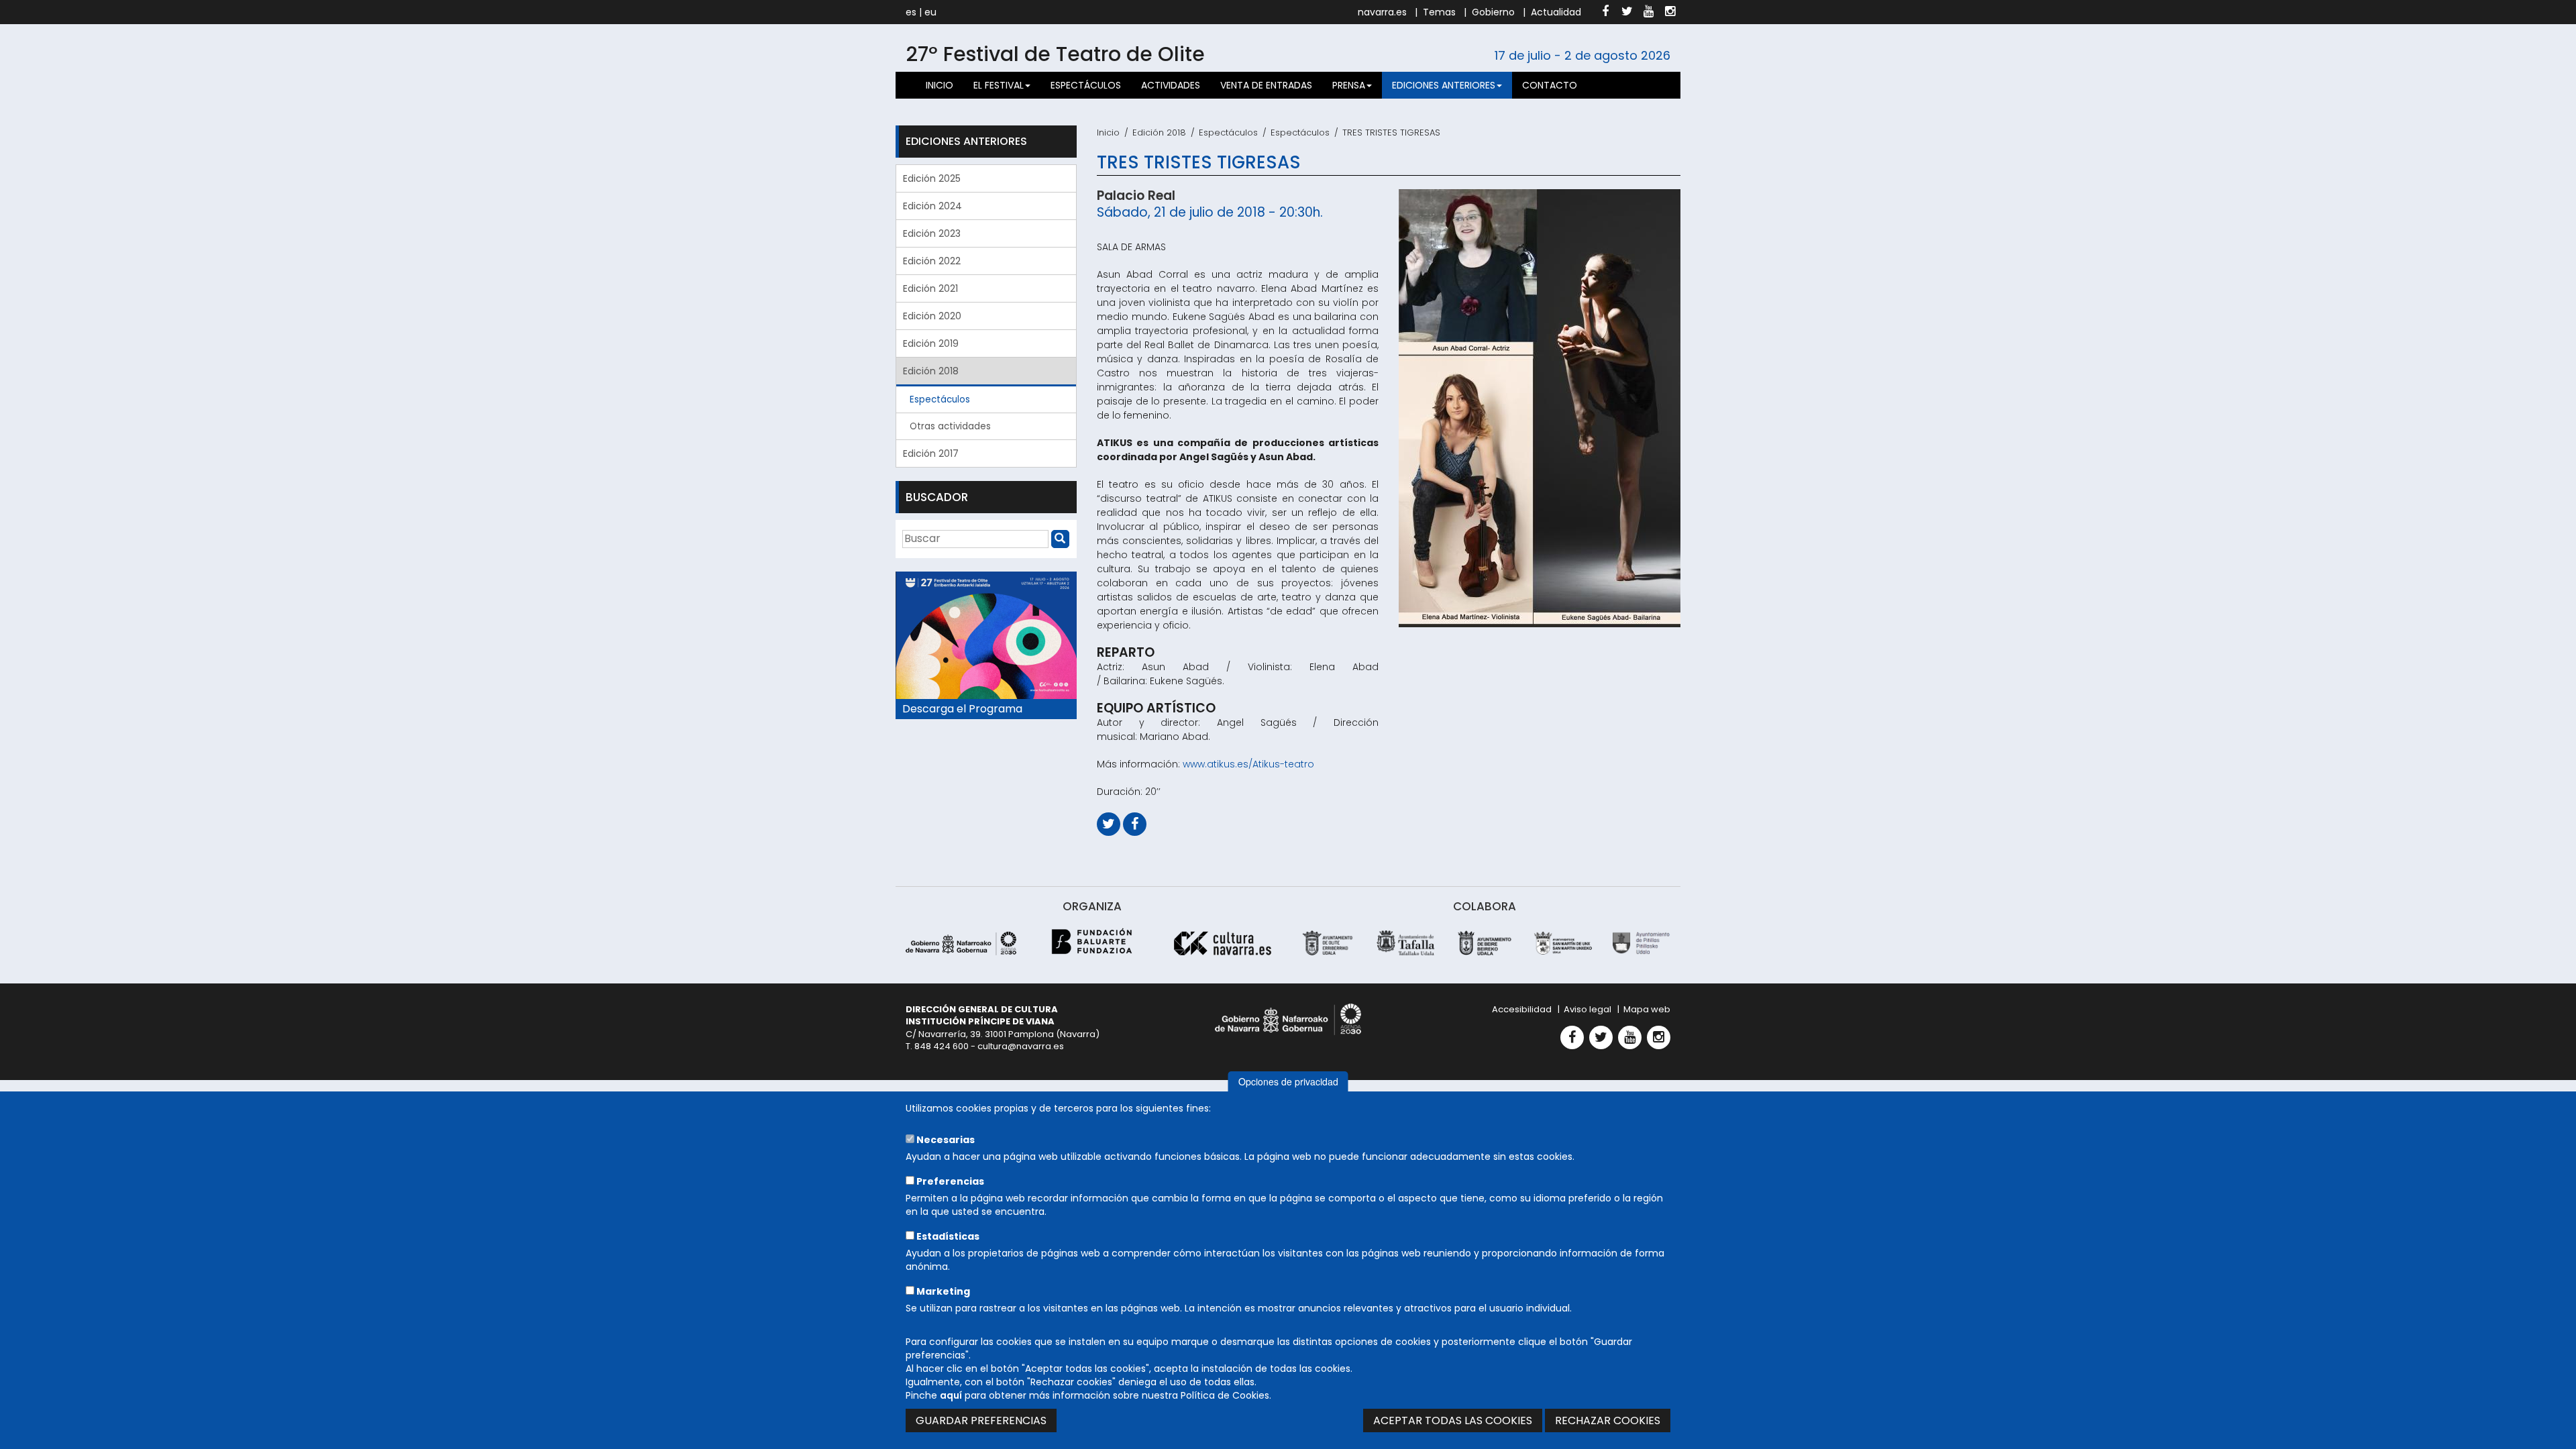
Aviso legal (1588, 1009)
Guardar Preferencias (981, 1420)
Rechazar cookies (1608, 1420)
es (911, 12)
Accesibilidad (1522, 1009)
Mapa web (1647, 1009)
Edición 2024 (932, 206)
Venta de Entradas (1266, 85)
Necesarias (945, 1140)
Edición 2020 (932, 316)
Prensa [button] (1349, 85)
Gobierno (1493, 12)
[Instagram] (1670, 12)
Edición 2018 (1159, 132)
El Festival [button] (999, 85)
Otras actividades (950, 426)
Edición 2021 (930, 288)
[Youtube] (1648, 12)
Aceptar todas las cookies (1453, 1420)
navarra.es (1382, 12)
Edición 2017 (931, 453)
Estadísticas (947, 1236)
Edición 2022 (932, 261)
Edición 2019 (931, 343)
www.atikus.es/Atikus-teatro (1248, 764)
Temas (1439, 12)
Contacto (1550, 85)
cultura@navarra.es (1021, 1046)
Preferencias (949, 1181)
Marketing (942, 1291)
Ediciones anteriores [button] (1444, 85)
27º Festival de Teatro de (1055, 54)
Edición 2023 (932, 233)
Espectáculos (1086, 85)
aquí (951, 1395)
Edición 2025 (932, 178)
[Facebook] (1605, 12)
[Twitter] (1627, 12)
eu (930, 12)
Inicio (940, 85)
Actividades (1171, 85)
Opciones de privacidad (1288, 1081)
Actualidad (1556, 12)
